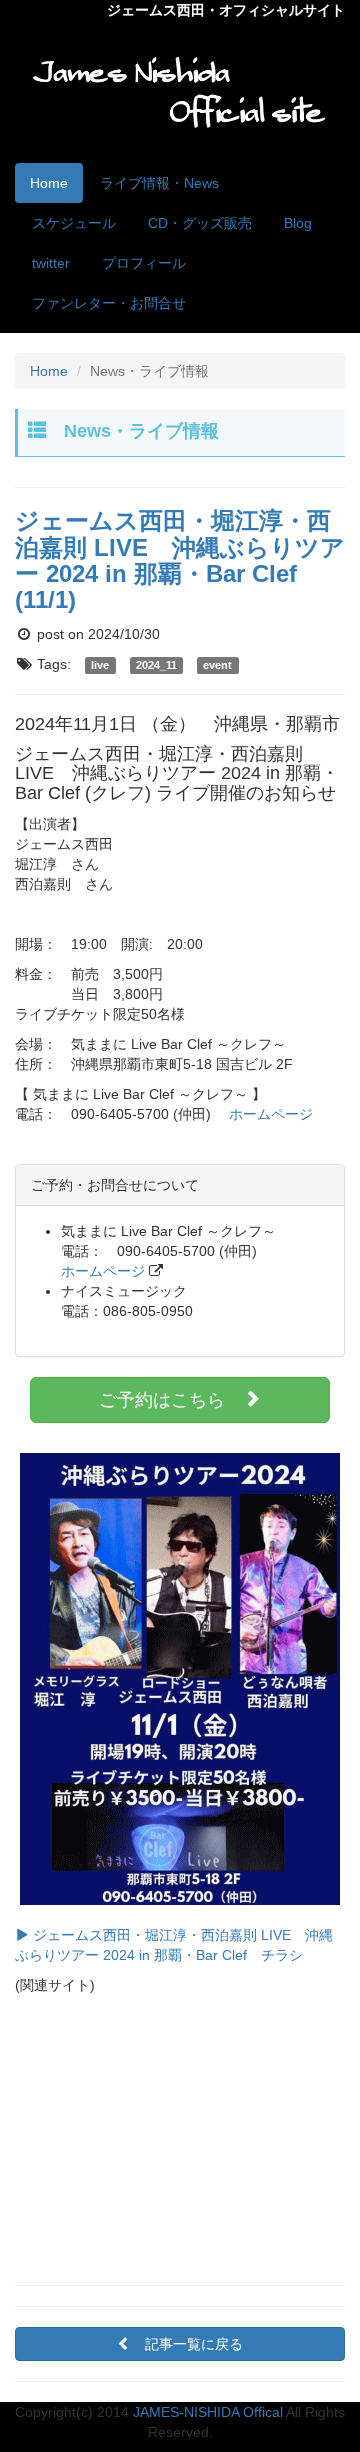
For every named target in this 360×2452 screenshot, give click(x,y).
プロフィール (144, 263)
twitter (51, 263)
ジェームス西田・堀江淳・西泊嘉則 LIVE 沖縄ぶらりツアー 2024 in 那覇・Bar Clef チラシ (174, 1945)
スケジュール (74, 223)
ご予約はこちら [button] (171, 1400)
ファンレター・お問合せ (109, 303)
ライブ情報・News (159, 183)
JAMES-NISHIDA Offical (208, 2412)
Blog (298, 223)
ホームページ (271, 1114)
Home (49, 183)
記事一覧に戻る (194, 2344)
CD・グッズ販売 (200, 223)
